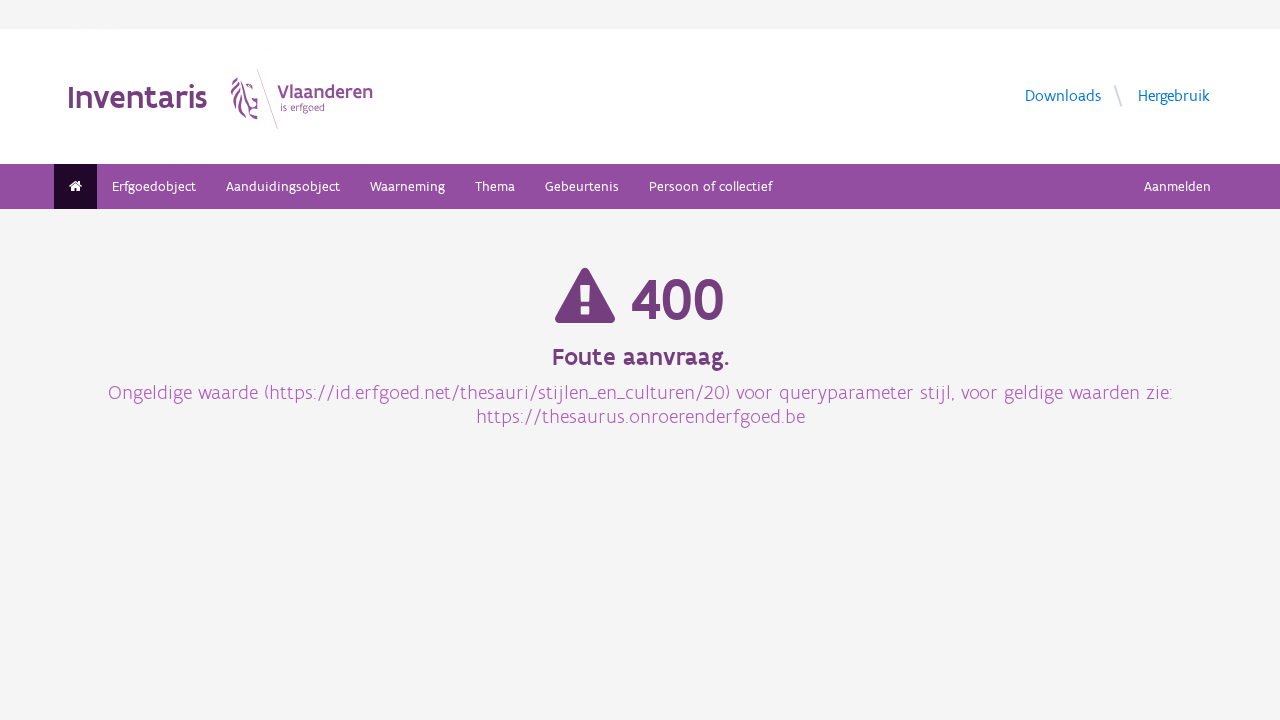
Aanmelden (1177, 186)
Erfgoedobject (154, 186)
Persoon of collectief (710, 186)
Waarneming (407, 186)
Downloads (1063, 95)
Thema (495, 186)
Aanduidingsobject (283, 186)
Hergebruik (1174, 95)
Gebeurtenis (582, 186)
